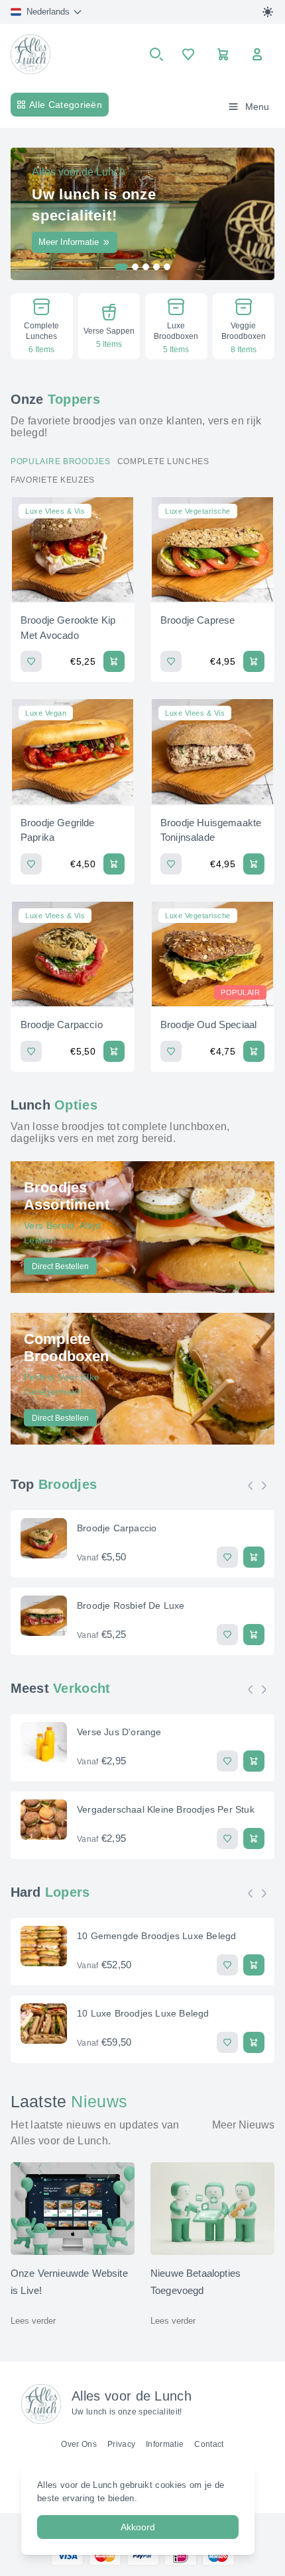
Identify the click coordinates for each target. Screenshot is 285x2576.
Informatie (165, 2444)
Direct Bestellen (60, 1266)
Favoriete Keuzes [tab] (53, 480)
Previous (254, 1486)
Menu (257, 107)
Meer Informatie (69, 242)
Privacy (121, 2444)
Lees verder (33, 2321)
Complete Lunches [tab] (163, 461)
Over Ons (79, 2444)
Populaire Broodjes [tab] (61, 461)
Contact (209, 2444)
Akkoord (138, 2527)
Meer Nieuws (243, 2125)
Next (267, 1486)
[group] (42, 326)
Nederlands (48, 12)
